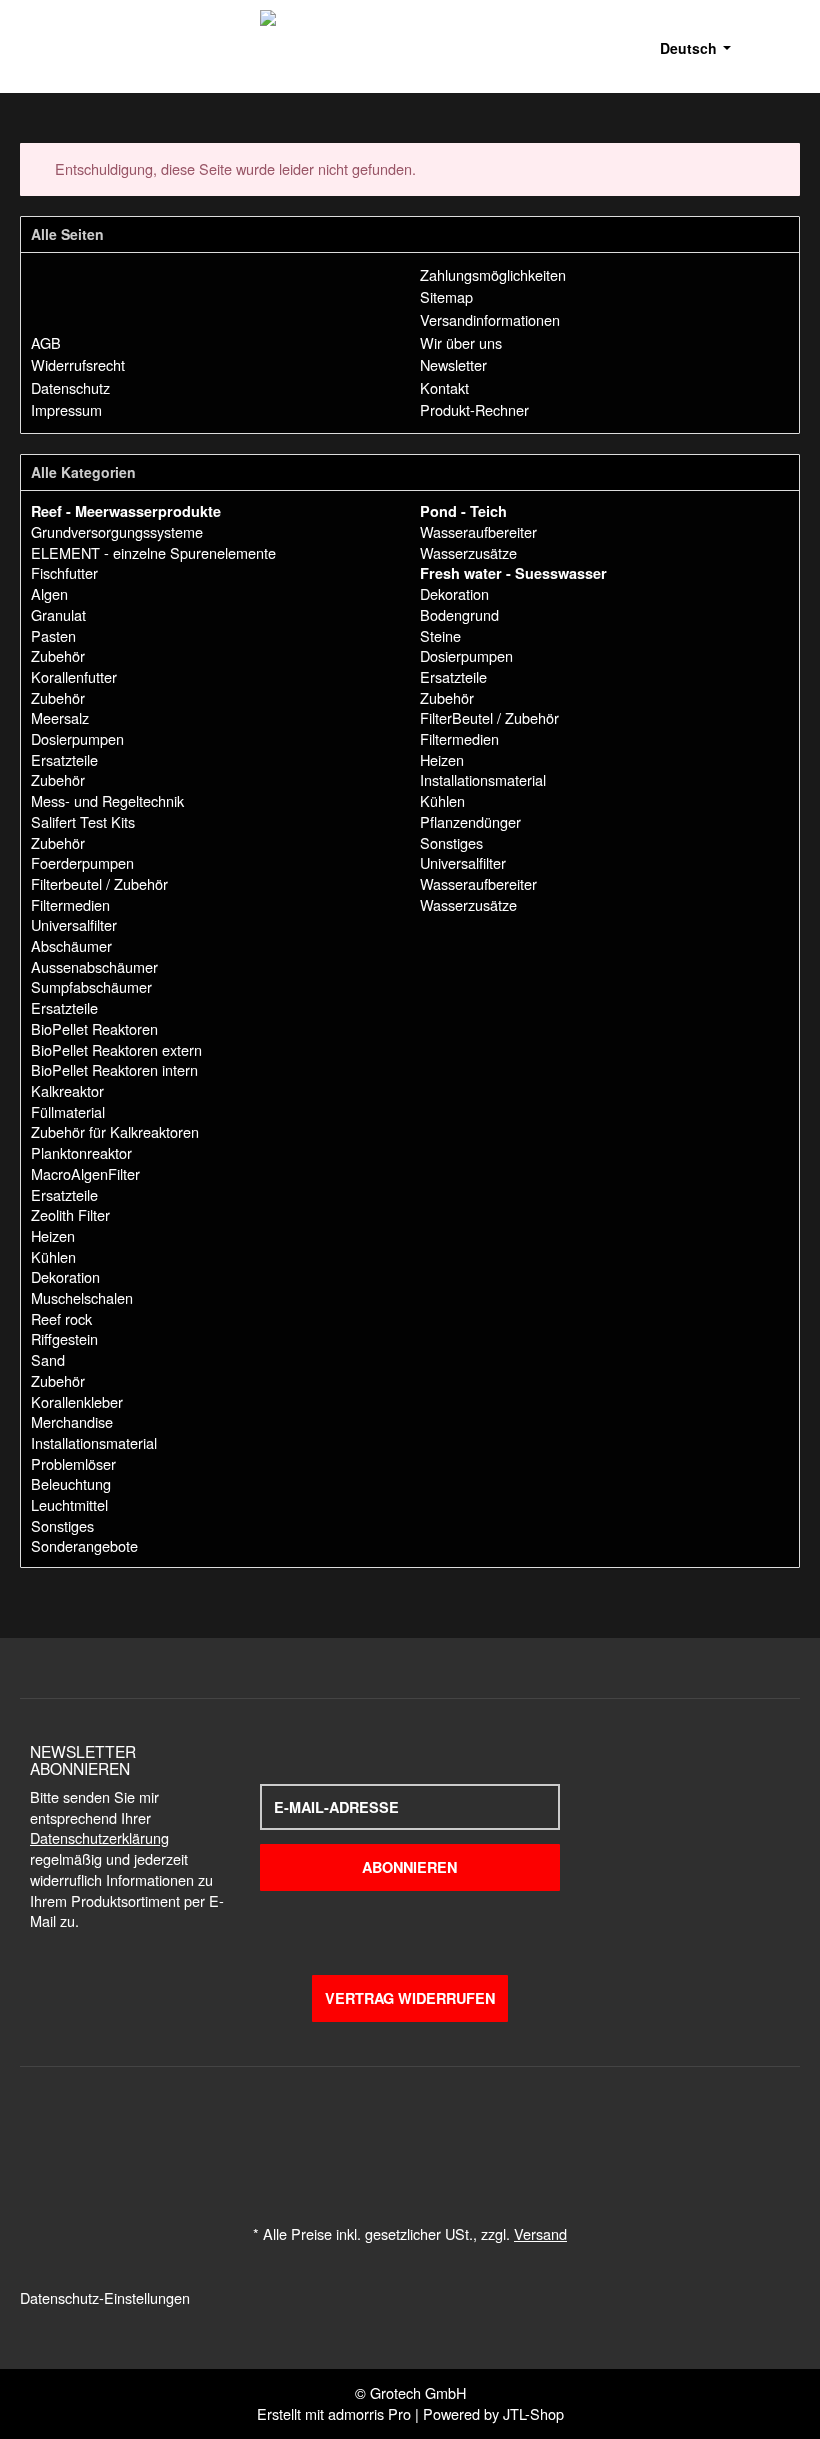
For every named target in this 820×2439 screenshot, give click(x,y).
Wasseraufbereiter (478, 531)
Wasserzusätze (468, 552)
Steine (440, 635)
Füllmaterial (68, 1111)
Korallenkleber (77, 1401)
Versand (540, 2233)
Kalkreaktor (67, 1090)
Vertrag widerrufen (410, 1998)
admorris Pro (369, 2413)
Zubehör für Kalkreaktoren (115, 1131)
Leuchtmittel (69, 1504)
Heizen (53, 1235)
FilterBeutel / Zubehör (489, 717)
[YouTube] (690, 1837)
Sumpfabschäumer (91, 986)
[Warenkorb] (788, 46)
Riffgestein (64, 1338)
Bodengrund (459, 614)
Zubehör (58, 655)
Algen (49, 593)
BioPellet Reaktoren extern (116, 1049)
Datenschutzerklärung (99, 1837)
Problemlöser (73, 1463)
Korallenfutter (74, 676)
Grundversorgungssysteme (117, 531)
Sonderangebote (84, 1545)
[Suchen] (759, 46)
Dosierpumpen (77, 738)
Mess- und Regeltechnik (107, 800)
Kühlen (53, 1256)
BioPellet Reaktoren (94, 1028)
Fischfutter (64, 572)
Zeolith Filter (70, 1214)
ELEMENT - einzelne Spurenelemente (153, 552)
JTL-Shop (533, 2413)
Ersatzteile (64, 759)
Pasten (53, 635)
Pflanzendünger (470, 821)
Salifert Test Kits (83, 821)
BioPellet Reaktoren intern (114, 1069)
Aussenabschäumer (94, 966)
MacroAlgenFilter (85, 1173)
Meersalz (60, 717)
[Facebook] (652, 1837)
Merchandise (72, 1421)
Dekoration (65, 1276)
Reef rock (61, 1318)
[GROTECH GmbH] (499, 46)
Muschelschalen (82, 1297)
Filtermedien (70, 904)
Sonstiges (62, 1525)
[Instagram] (728, 1837)
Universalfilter (74, 924)
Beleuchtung (71, 1483)
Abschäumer (71, 945)
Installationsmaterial (94, 1442)
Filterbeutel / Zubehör (99, 883)
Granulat (58, 614)
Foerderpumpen (82, 862)
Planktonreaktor (81, 1152)
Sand (48, 1359)
